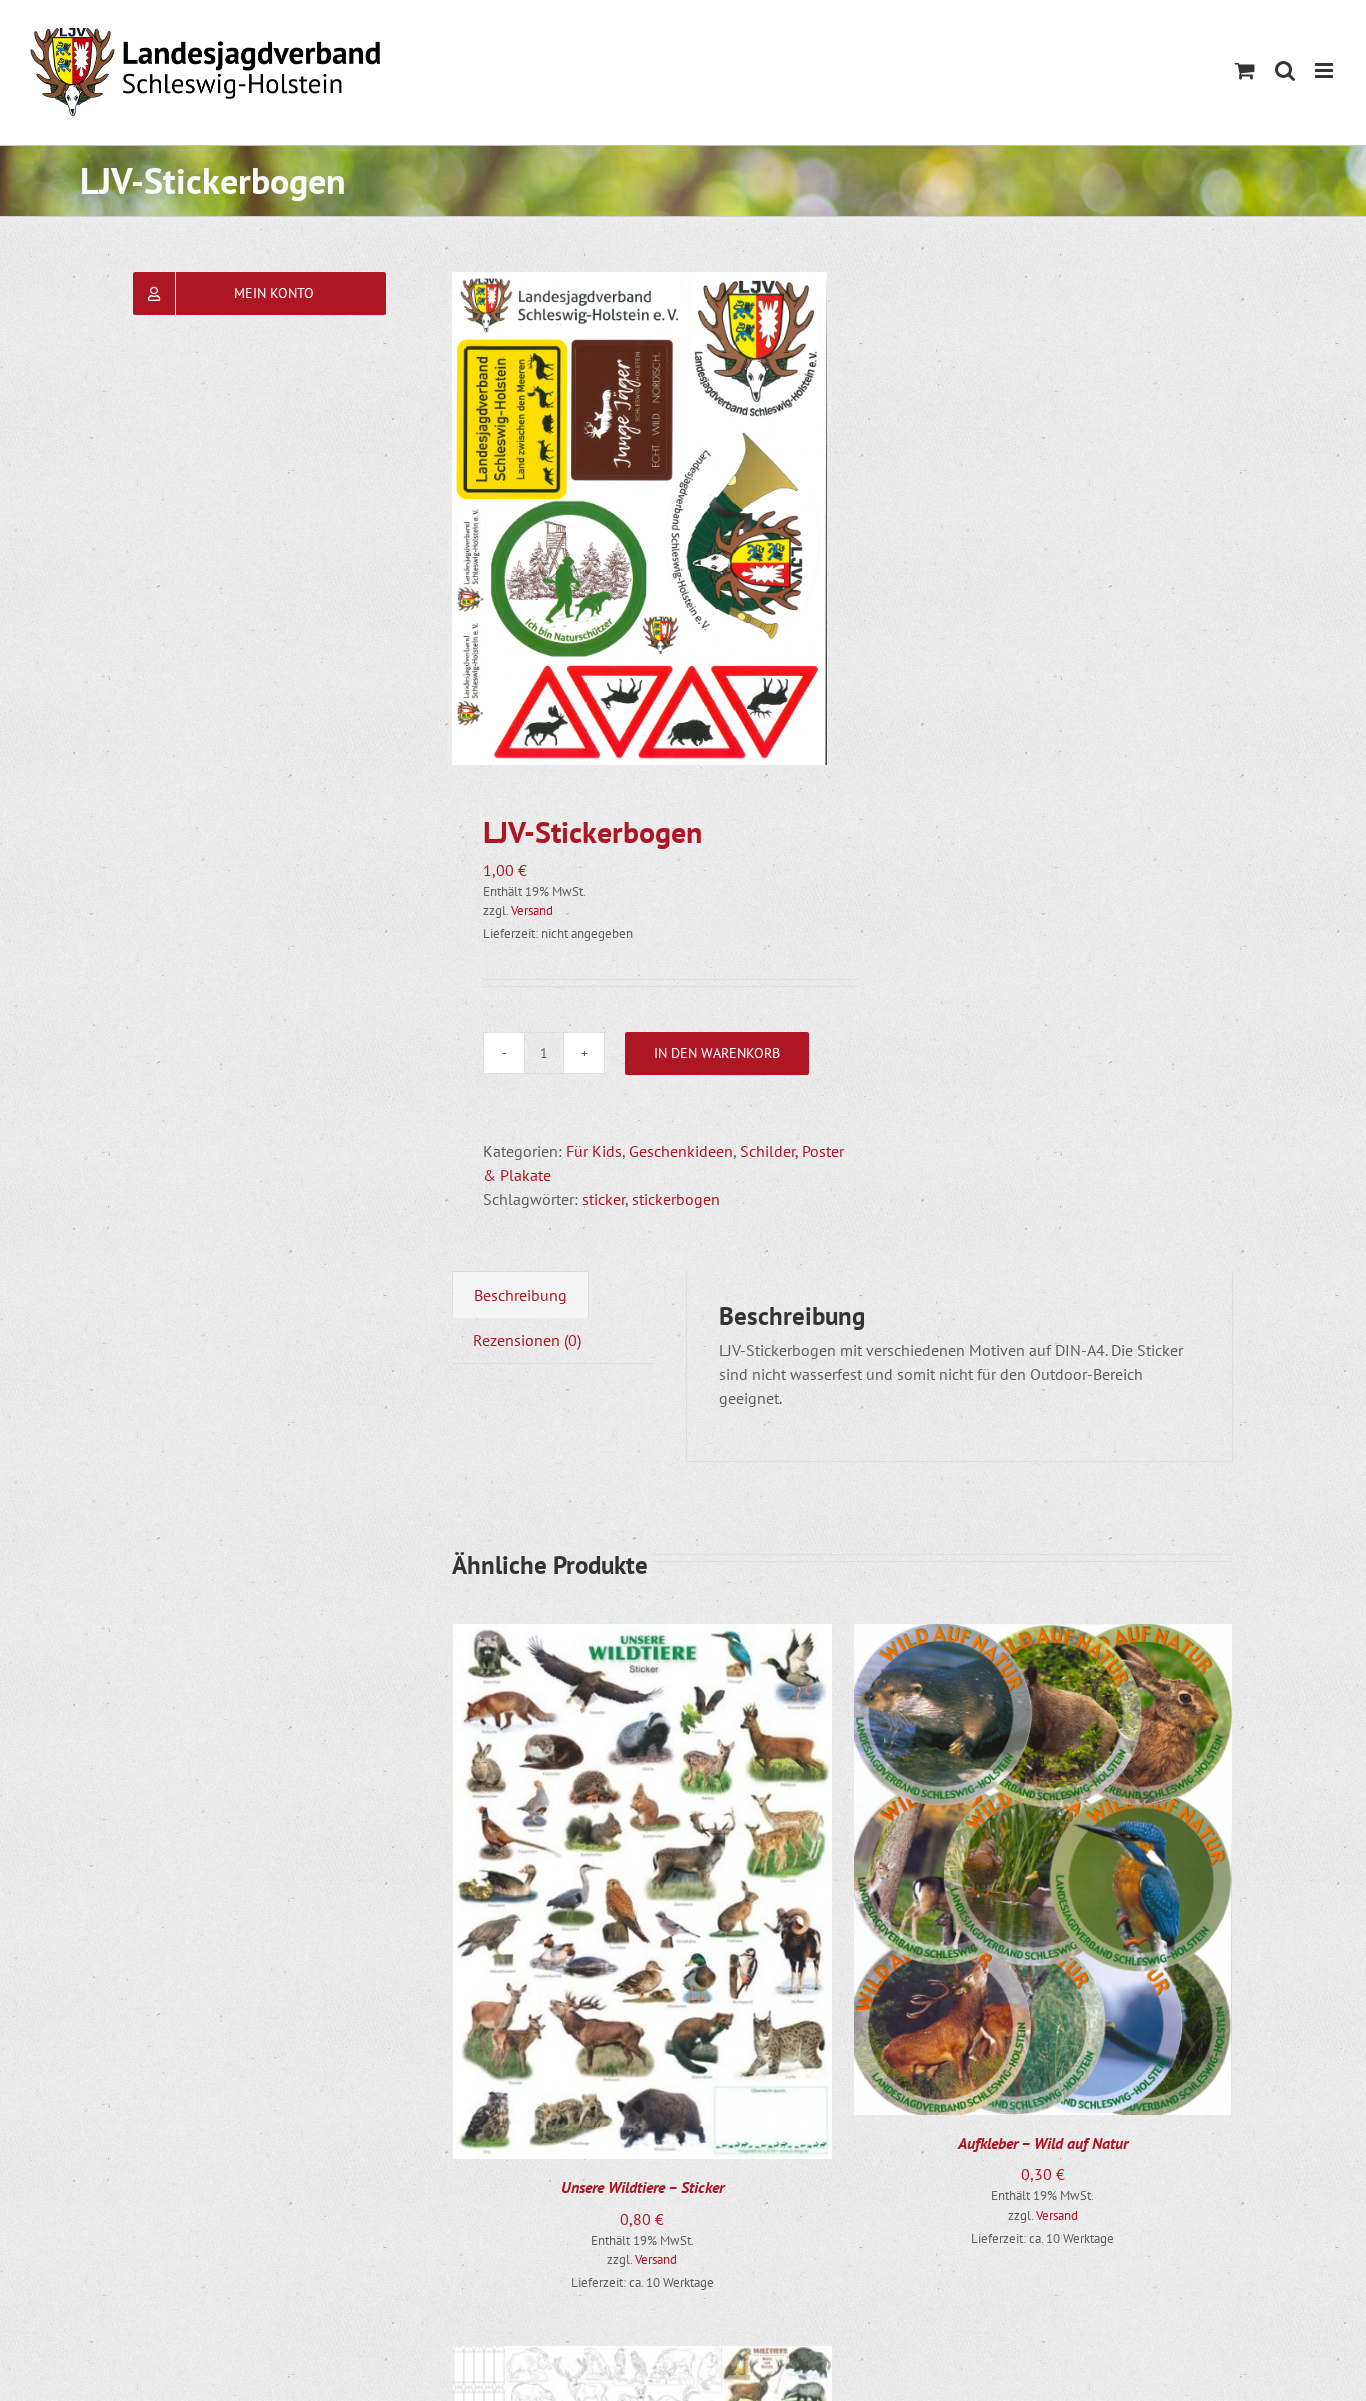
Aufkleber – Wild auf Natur (1043, 2143)
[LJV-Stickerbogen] (639, 518)
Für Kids (594, 1151)
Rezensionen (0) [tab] (527, 1340)
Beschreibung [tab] (520, 1295)
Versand (532, 910)
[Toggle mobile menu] (1325, 70)
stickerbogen (676, 1199)
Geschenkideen (681, 1151)
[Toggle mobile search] (1285, 70)
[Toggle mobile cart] (1245, 70)
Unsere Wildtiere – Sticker (642, 2187)
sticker (603, 1199)
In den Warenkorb (717, 1053)
